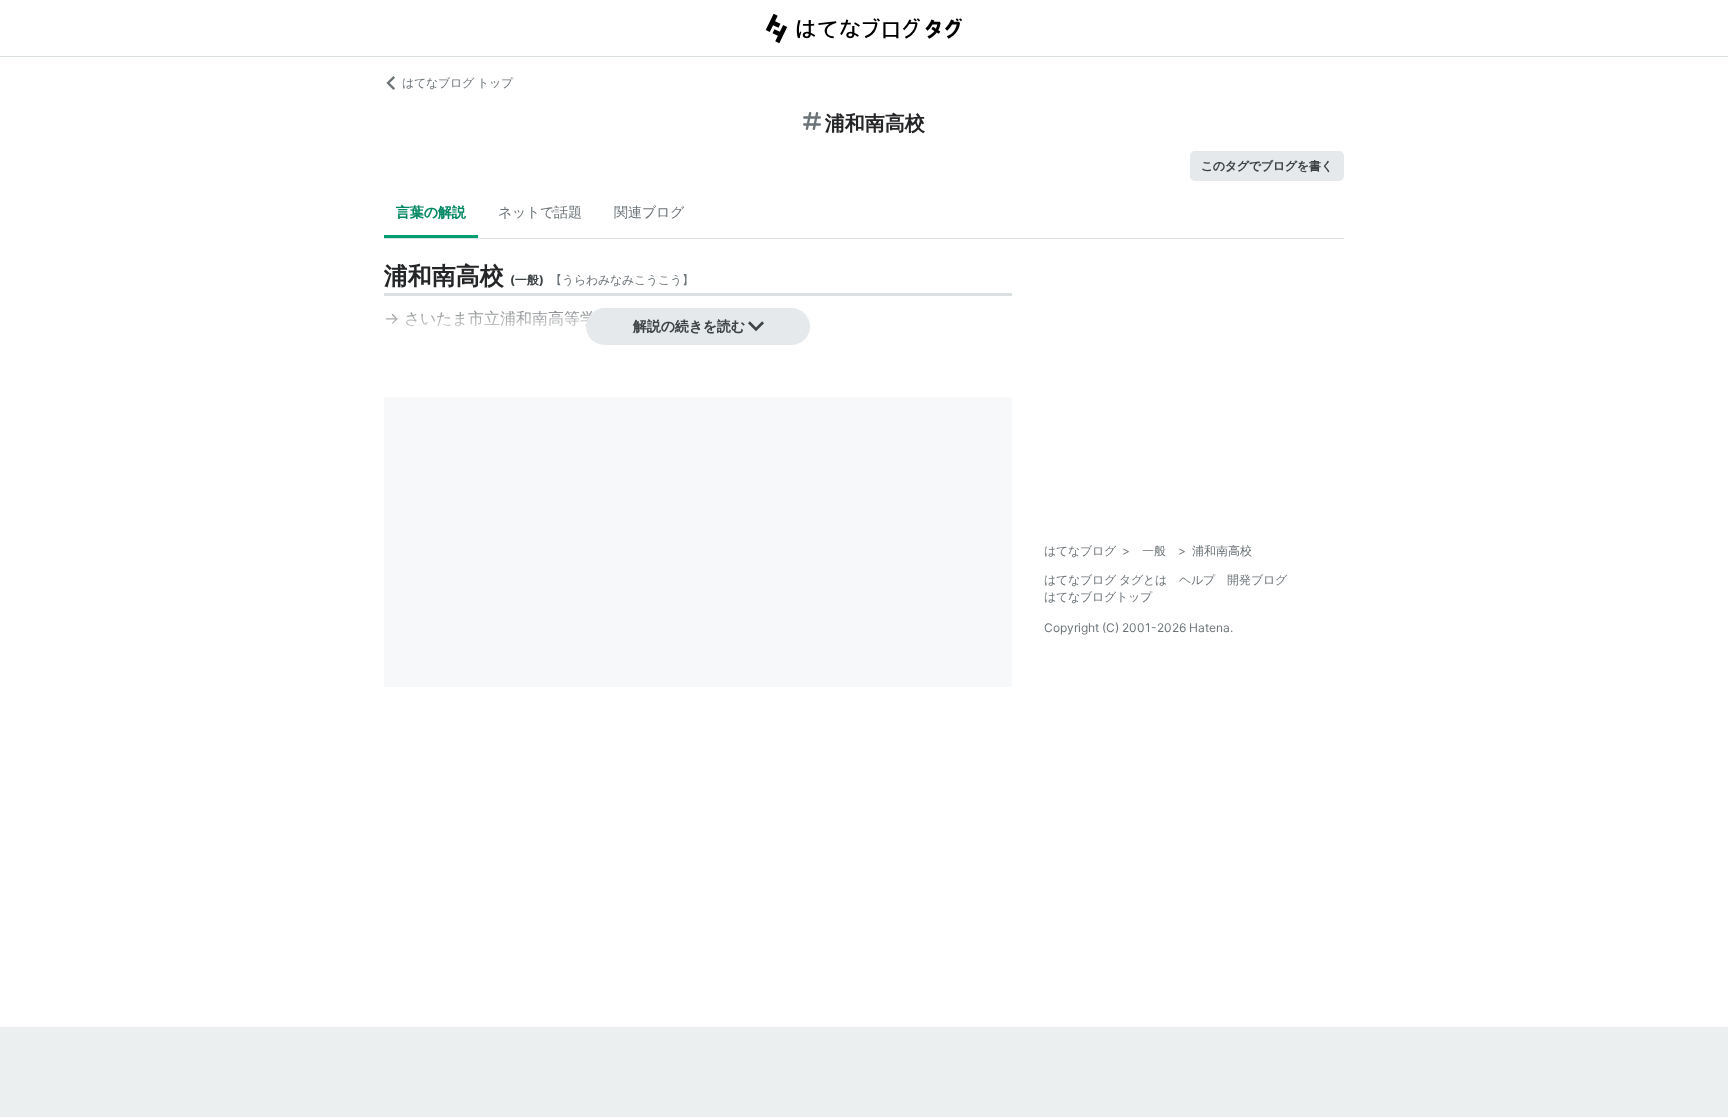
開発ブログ (1257, 579)
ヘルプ (1197, 579)
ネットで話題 (540, 211)
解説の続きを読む (689, 325)
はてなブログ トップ (457, 82)
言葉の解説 (431, 211)
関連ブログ (649, 211)
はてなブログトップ (1098, 596)
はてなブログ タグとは (1105, 579)
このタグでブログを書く (1267, 165)
